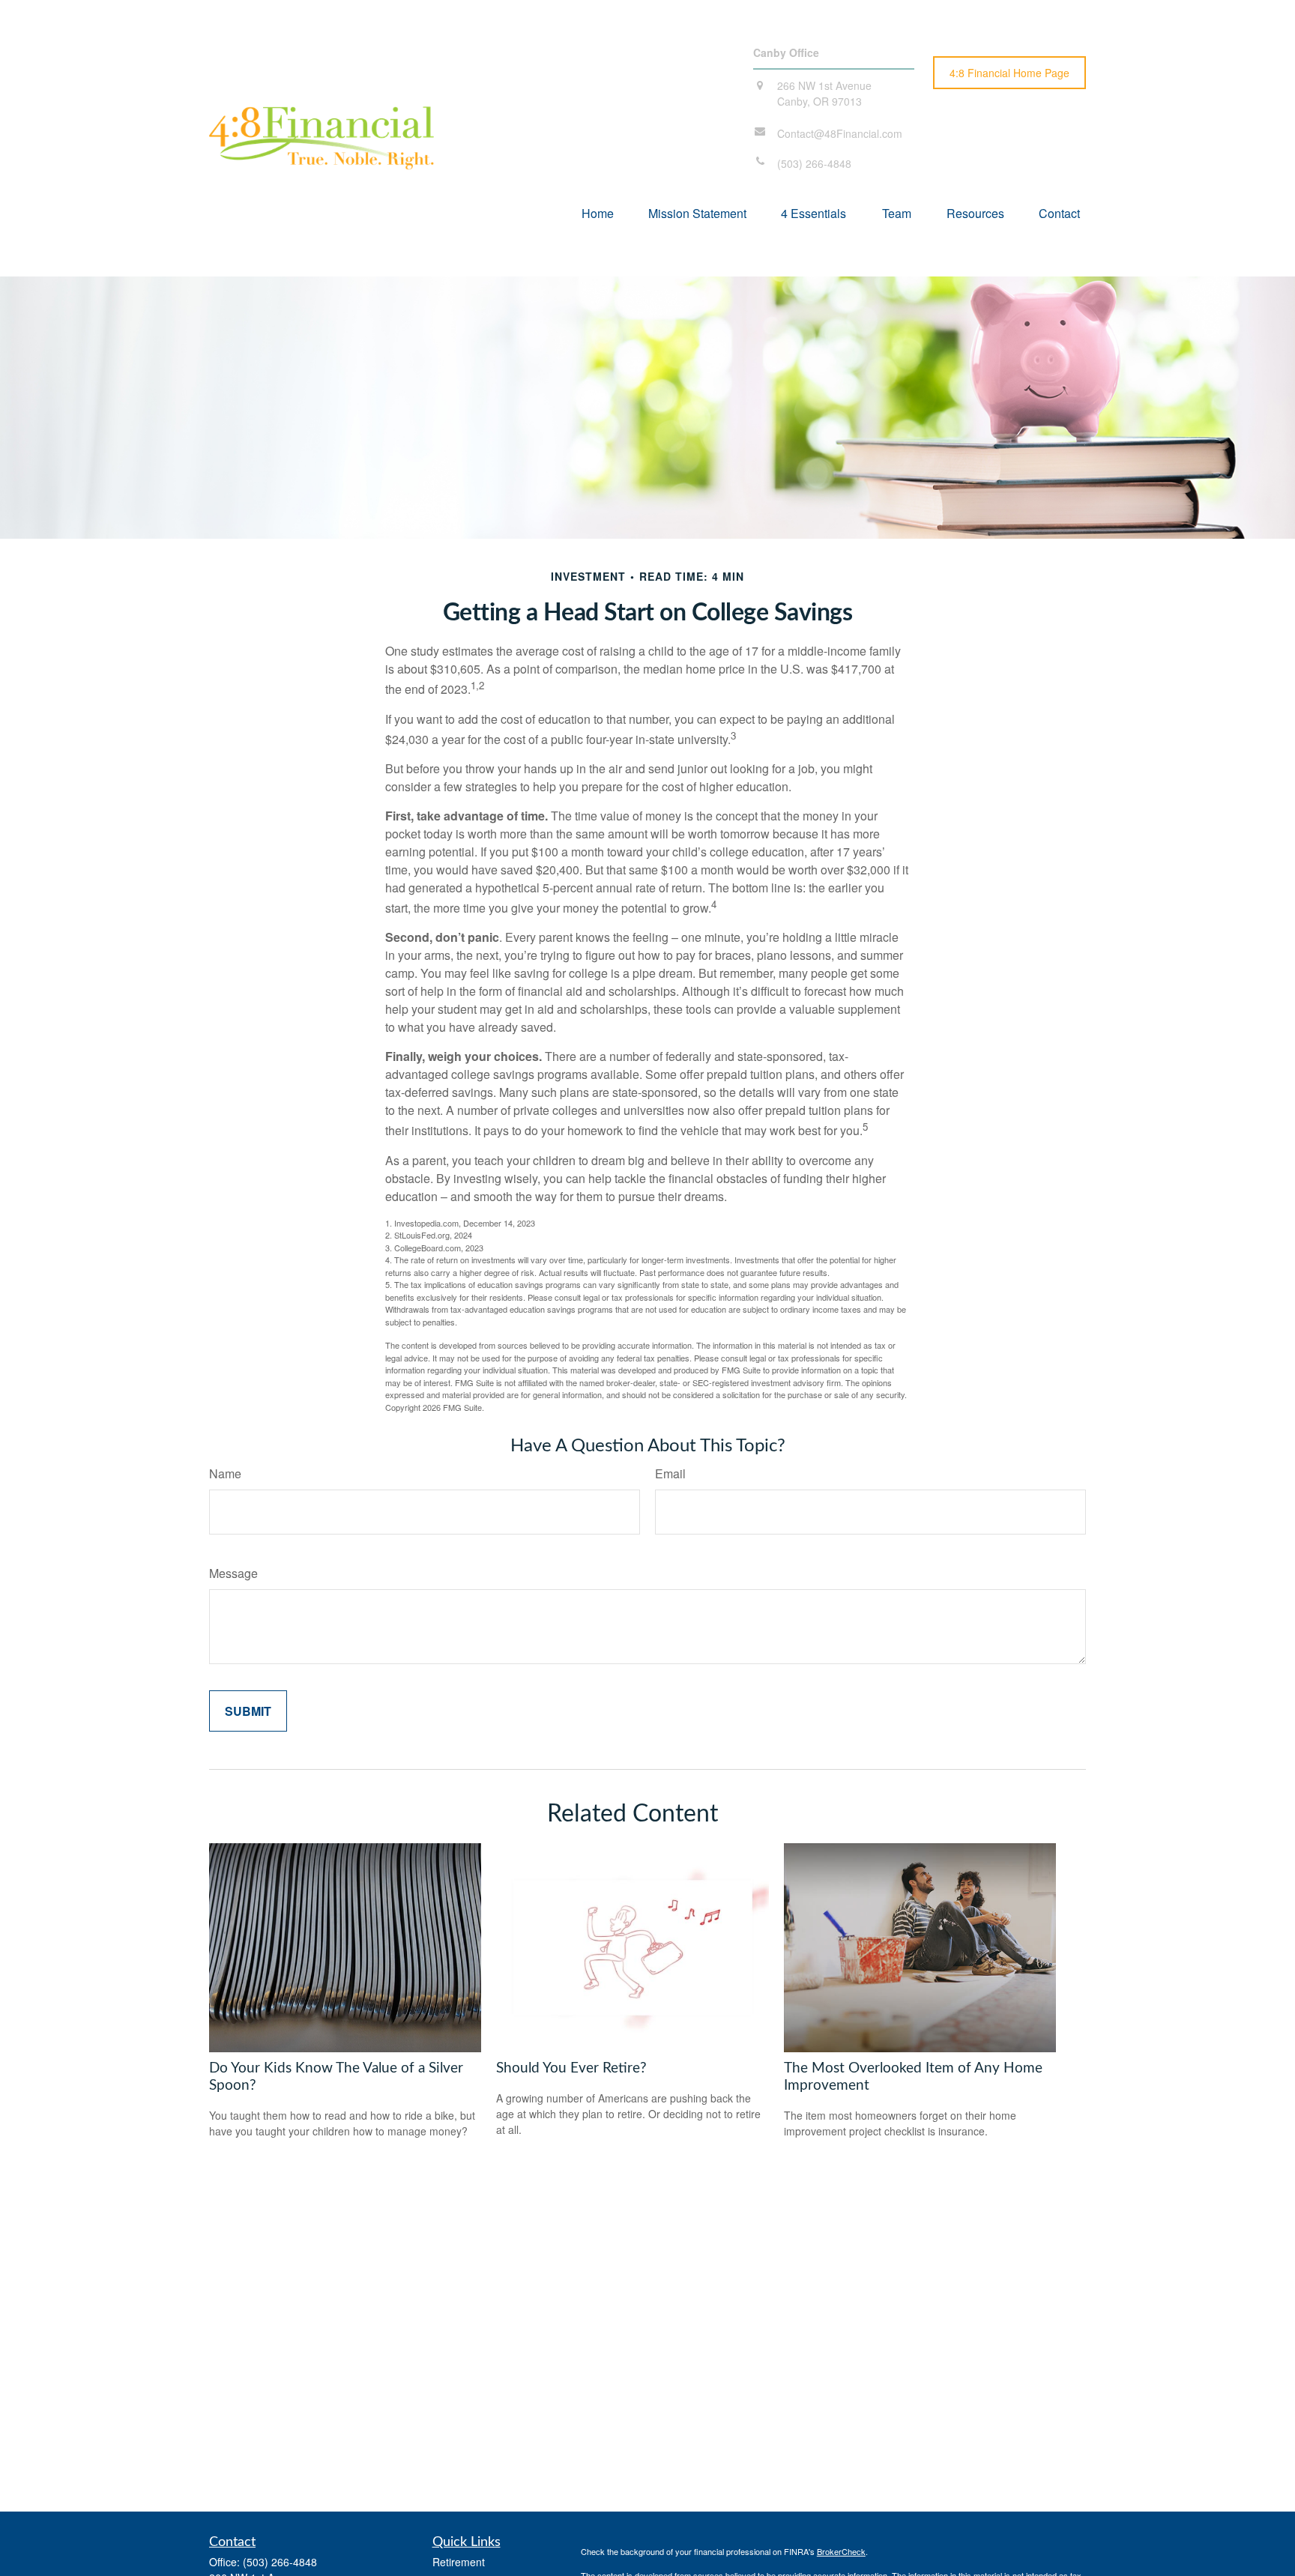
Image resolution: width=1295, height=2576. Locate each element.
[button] (598, 212)
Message (233, 1573)
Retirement (459, 2562)
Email (670, 1473)
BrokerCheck (841, 2551)
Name (225, 1473)
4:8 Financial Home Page (1009, 73)
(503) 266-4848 (280, 2562)
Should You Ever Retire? (571, 2068)
